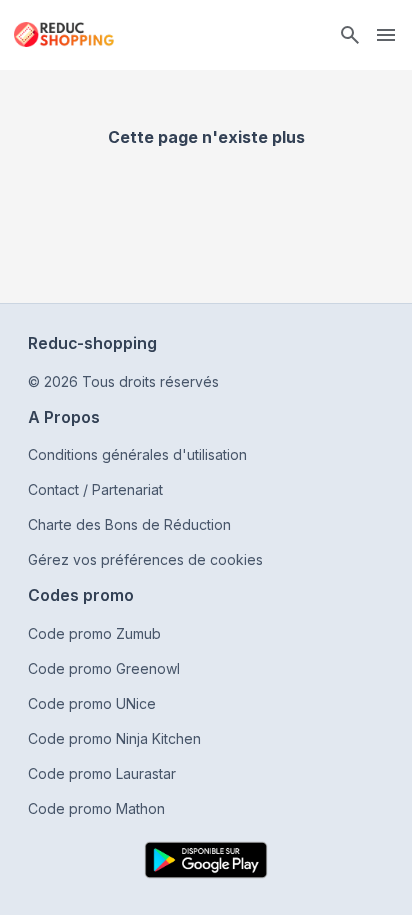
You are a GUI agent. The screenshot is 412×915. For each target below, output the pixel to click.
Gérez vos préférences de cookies (145, 559)
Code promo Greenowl (104, 668)
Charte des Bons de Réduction (129, 524)
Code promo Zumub (94, 633)
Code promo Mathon (96, 808)
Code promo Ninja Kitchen (114, 738)
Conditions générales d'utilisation (137, 454)
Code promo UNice (92, 703)
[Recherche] (350, 35)
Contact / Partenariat (95, 489)
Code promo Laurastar (102, 773)
